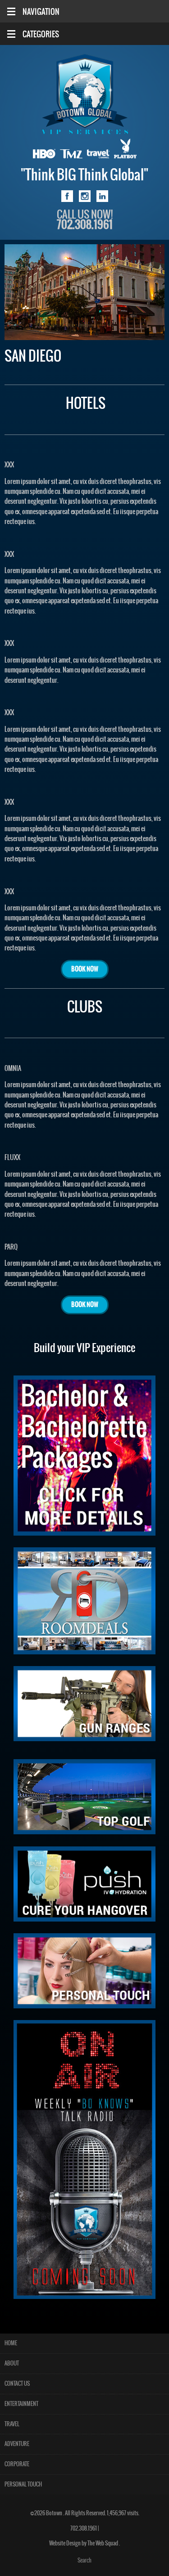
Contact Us (17, 2384)
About (12, 2363)
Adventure (17, 2444)
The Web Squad (103, 2543)
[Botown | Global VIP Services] (84, 94)
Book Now (85, 969)
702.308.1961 (84, 2529)
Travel (12, 2424)
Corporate (17, 2464)
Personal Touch (23, 2484)
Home (11, 2343)
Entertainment (21, 2404)
